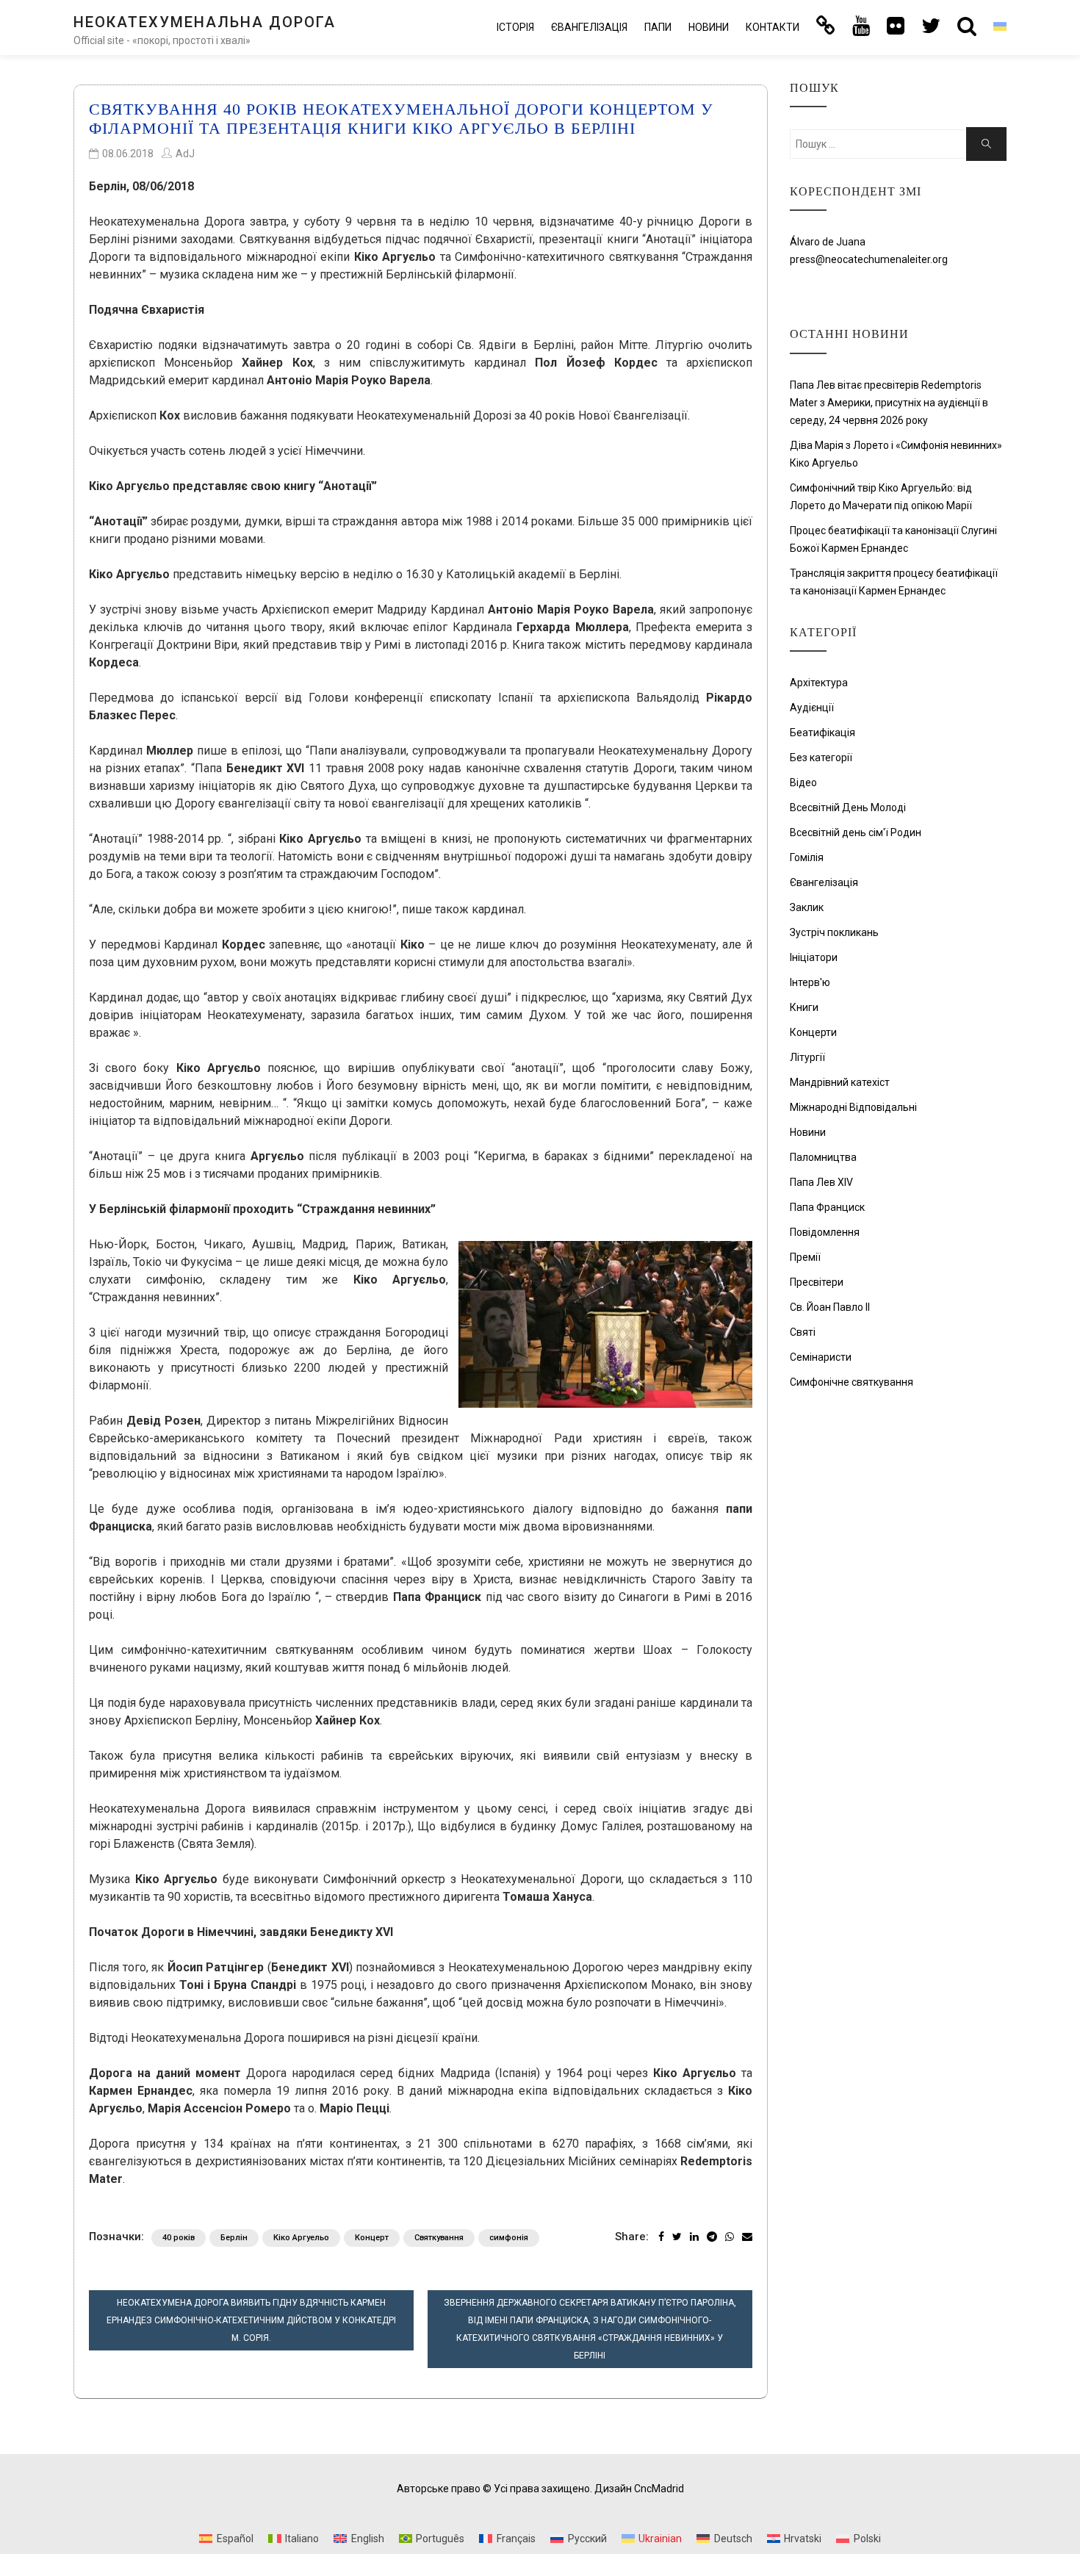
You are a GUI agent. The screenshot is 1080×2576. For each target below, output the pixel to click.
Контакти (773, 27)
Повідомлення (825, 1232)
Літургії (807, 1057)
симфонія (509, 2238)
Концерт (372, 2238)
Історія (515, 27)
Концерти (813, 1032)
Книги (804, 1007)
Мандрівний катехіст (840, 1082)
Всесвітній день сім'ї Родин (856, 832)
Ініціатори (814, 957)
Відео (803, 782)
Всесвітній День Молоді (848, 807)
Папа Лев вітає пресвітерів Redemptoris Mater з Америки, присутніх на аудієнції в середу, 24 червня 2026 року (889, 403)
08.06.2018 (128, 154)
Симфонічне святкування (852, 1382)
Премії (805, 1257)
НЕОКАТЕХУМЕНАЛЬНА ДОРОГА (205, 22)
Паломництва (823, 1157)
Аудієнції (812, 708)
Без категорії (821, 758)
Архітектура (819, 683)
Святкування (439, 2238)
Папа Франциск (827, 1207)
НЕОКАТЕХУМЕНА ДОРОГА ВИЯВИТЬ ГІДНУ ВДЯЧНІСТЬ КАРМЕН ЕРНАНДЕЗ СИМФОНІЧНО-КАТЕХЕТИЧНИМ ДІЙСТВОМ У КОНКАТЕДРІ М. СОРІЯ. (251, 2320)
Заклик (807, 907)
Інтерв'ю (810, 982)
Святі (803, 1332)
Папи (658, 27)
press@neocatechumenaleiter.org (869, 259)
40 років (179, 2238)
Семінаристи (821, 1357)
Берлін (234, 2238)
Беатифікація (822, 733)
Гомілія (807, 857)
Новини (709, 27)
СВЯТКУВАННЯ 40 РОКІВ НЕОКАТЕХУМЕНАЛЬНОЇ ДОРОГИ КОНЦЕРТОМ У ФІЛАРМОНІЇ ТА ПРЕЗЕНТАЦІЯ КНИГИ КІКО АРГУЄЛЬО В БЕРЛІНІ (401, 119)
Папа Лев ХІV (821, 1182)
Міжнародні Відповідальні (853, 1107)
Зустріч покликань (834, 932)
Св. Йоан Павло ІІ (830, 1307)
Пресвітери (817, 1282)
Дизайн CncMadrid (639, 2489)
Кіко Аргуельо (301, 2238)
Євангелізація (589, 27)
